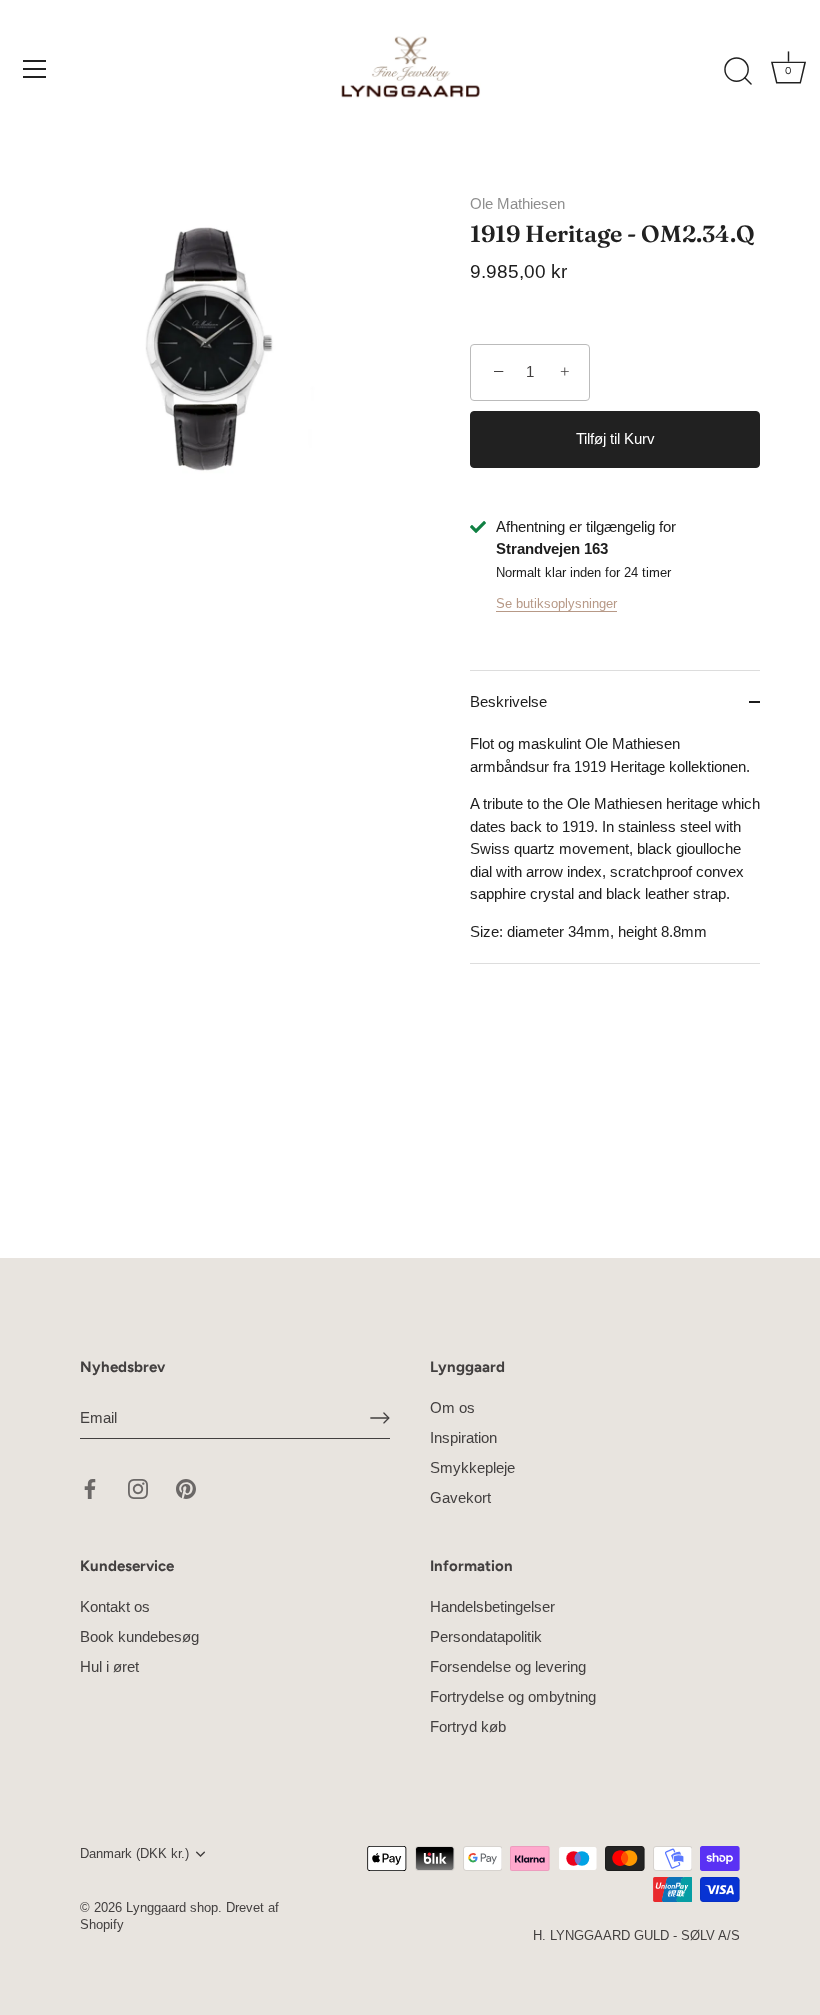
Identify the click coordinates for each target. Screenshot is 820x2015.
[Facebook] (90, 1487)
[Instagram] (138, 1487)
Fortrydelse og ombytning (513, 1696)
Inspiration (463, 1437)
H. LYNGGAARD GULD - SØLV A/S (636, 1935)
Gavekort (460, 1497)
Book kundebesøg (139, 1636)
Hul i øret (109, 1666)
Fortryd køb (468, 1726)
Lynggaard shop (172, 1907)
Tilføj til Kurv (615, 438)
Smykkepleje (472, 1467)
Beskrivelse (508, 701)
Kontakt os (115, 1606)
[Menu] (35, 69)
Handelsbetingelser (492, 1606)
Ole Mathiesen (517, 203)
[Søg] (738, 72)
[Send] (380, 1418)
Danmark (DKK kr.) (134, 1853)
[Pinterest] (186, 1487)
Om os (452, 1407)
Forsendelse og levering (508, 1666)
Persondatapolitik (486, 1636)
